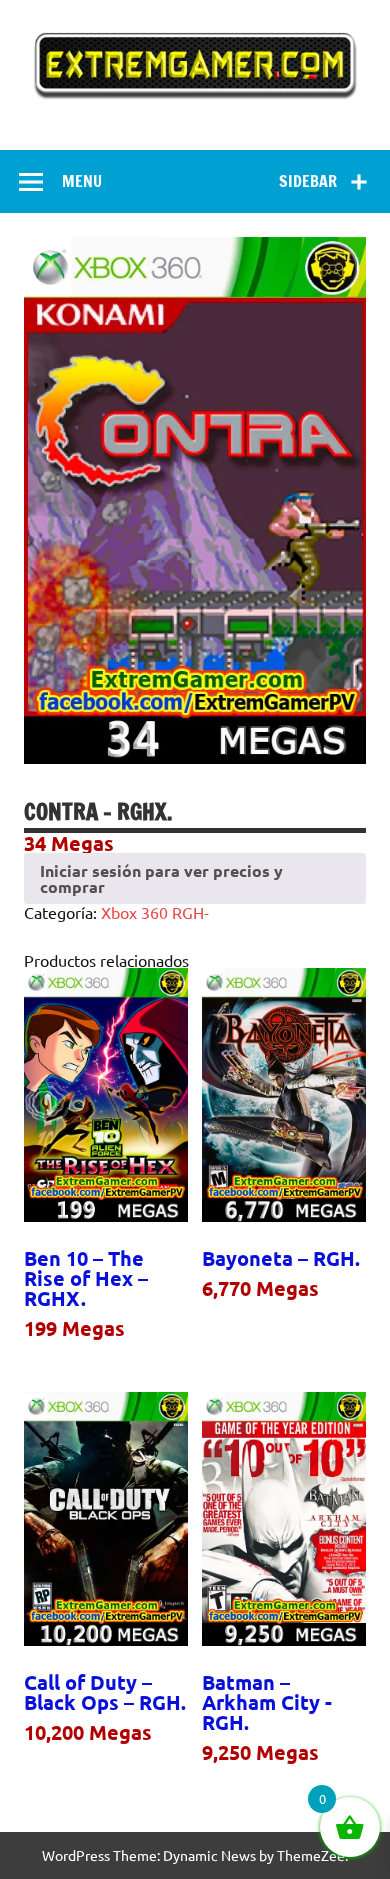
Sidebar (308, 181)
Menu (82, 181)
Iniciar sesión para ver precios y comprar (161, 878)
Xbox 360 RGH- (155, 912)
